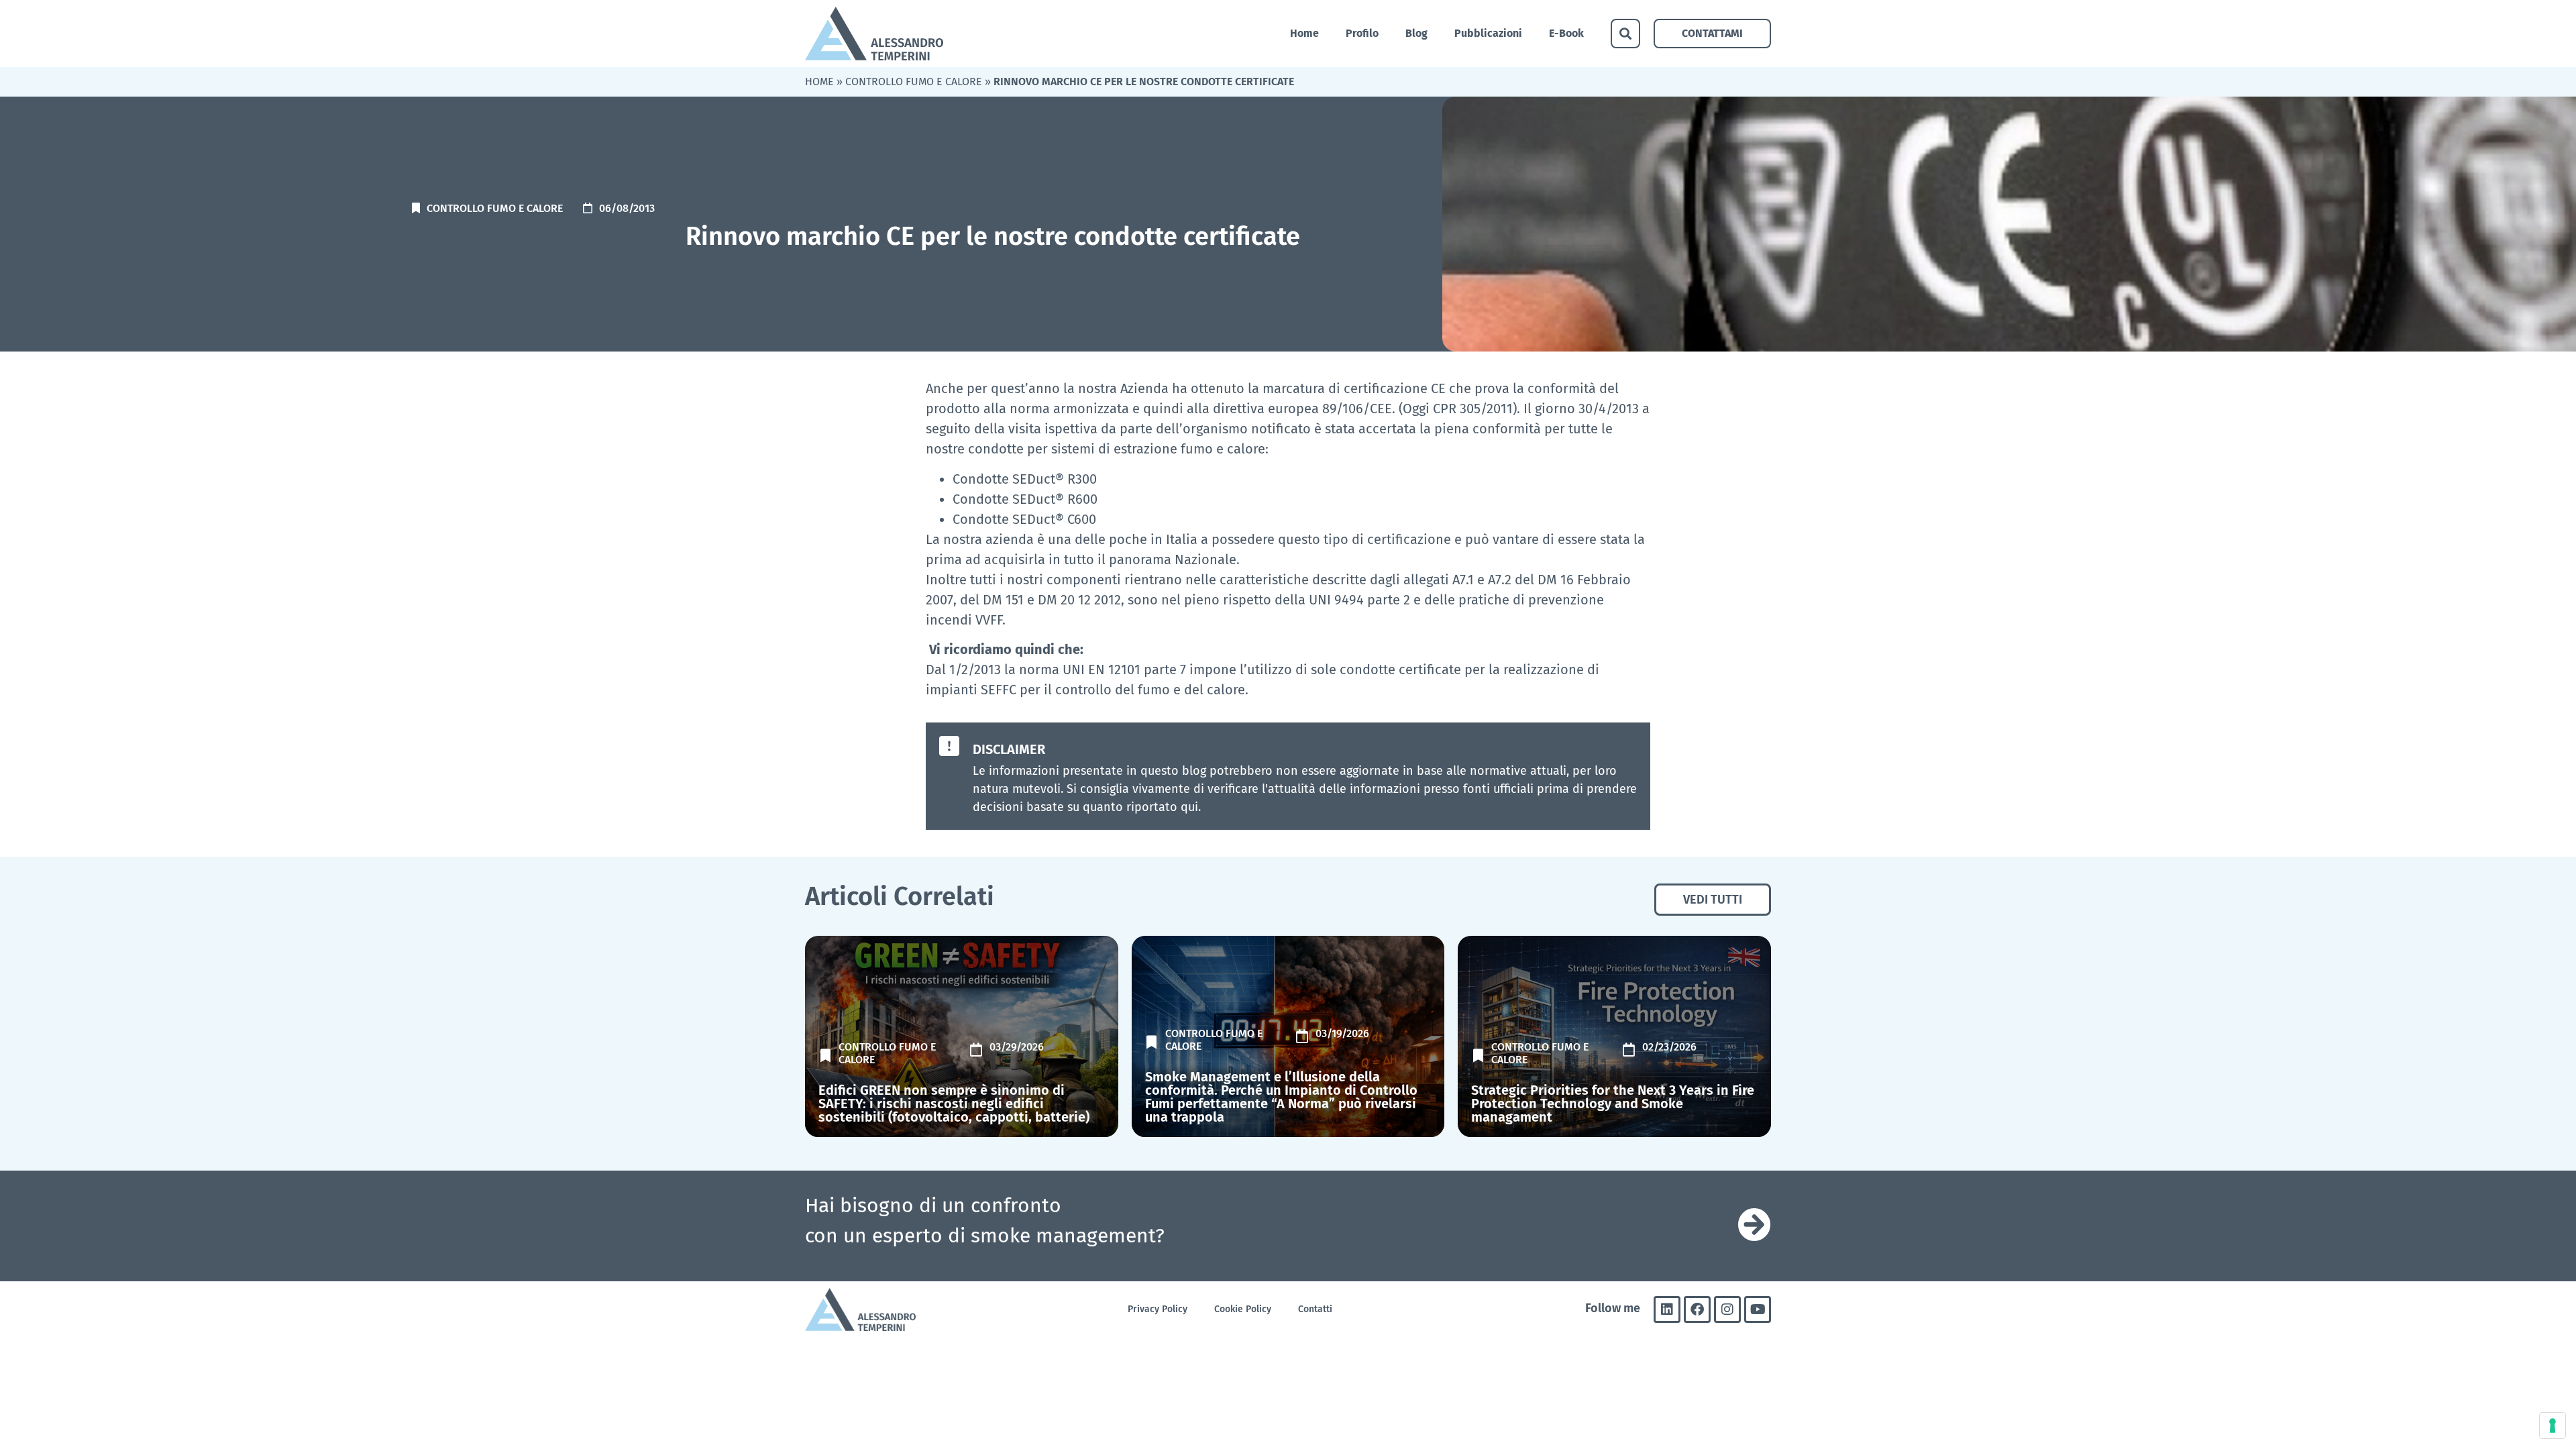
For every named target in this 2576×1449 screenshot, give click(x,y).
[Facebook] (1697, 1309)
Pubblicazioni (1488, 33)
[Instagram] (1727, 1309)
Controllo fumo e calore (914, 82)
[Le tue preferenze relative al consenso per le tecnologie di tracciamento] (2553, 1426)
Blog (1416, 33)
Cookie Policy (1243, 1309)
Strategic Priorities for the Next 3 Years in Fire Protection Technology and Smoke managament (1613, 1104)
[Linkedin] (1667, 1309)
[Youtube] (1758, 1309)
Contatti (1315, 1309)
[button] (1625, 34)
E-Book (1566, 33)
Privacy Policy (1158, 1309)
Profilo (1362, 33)
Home (1304, 33)
